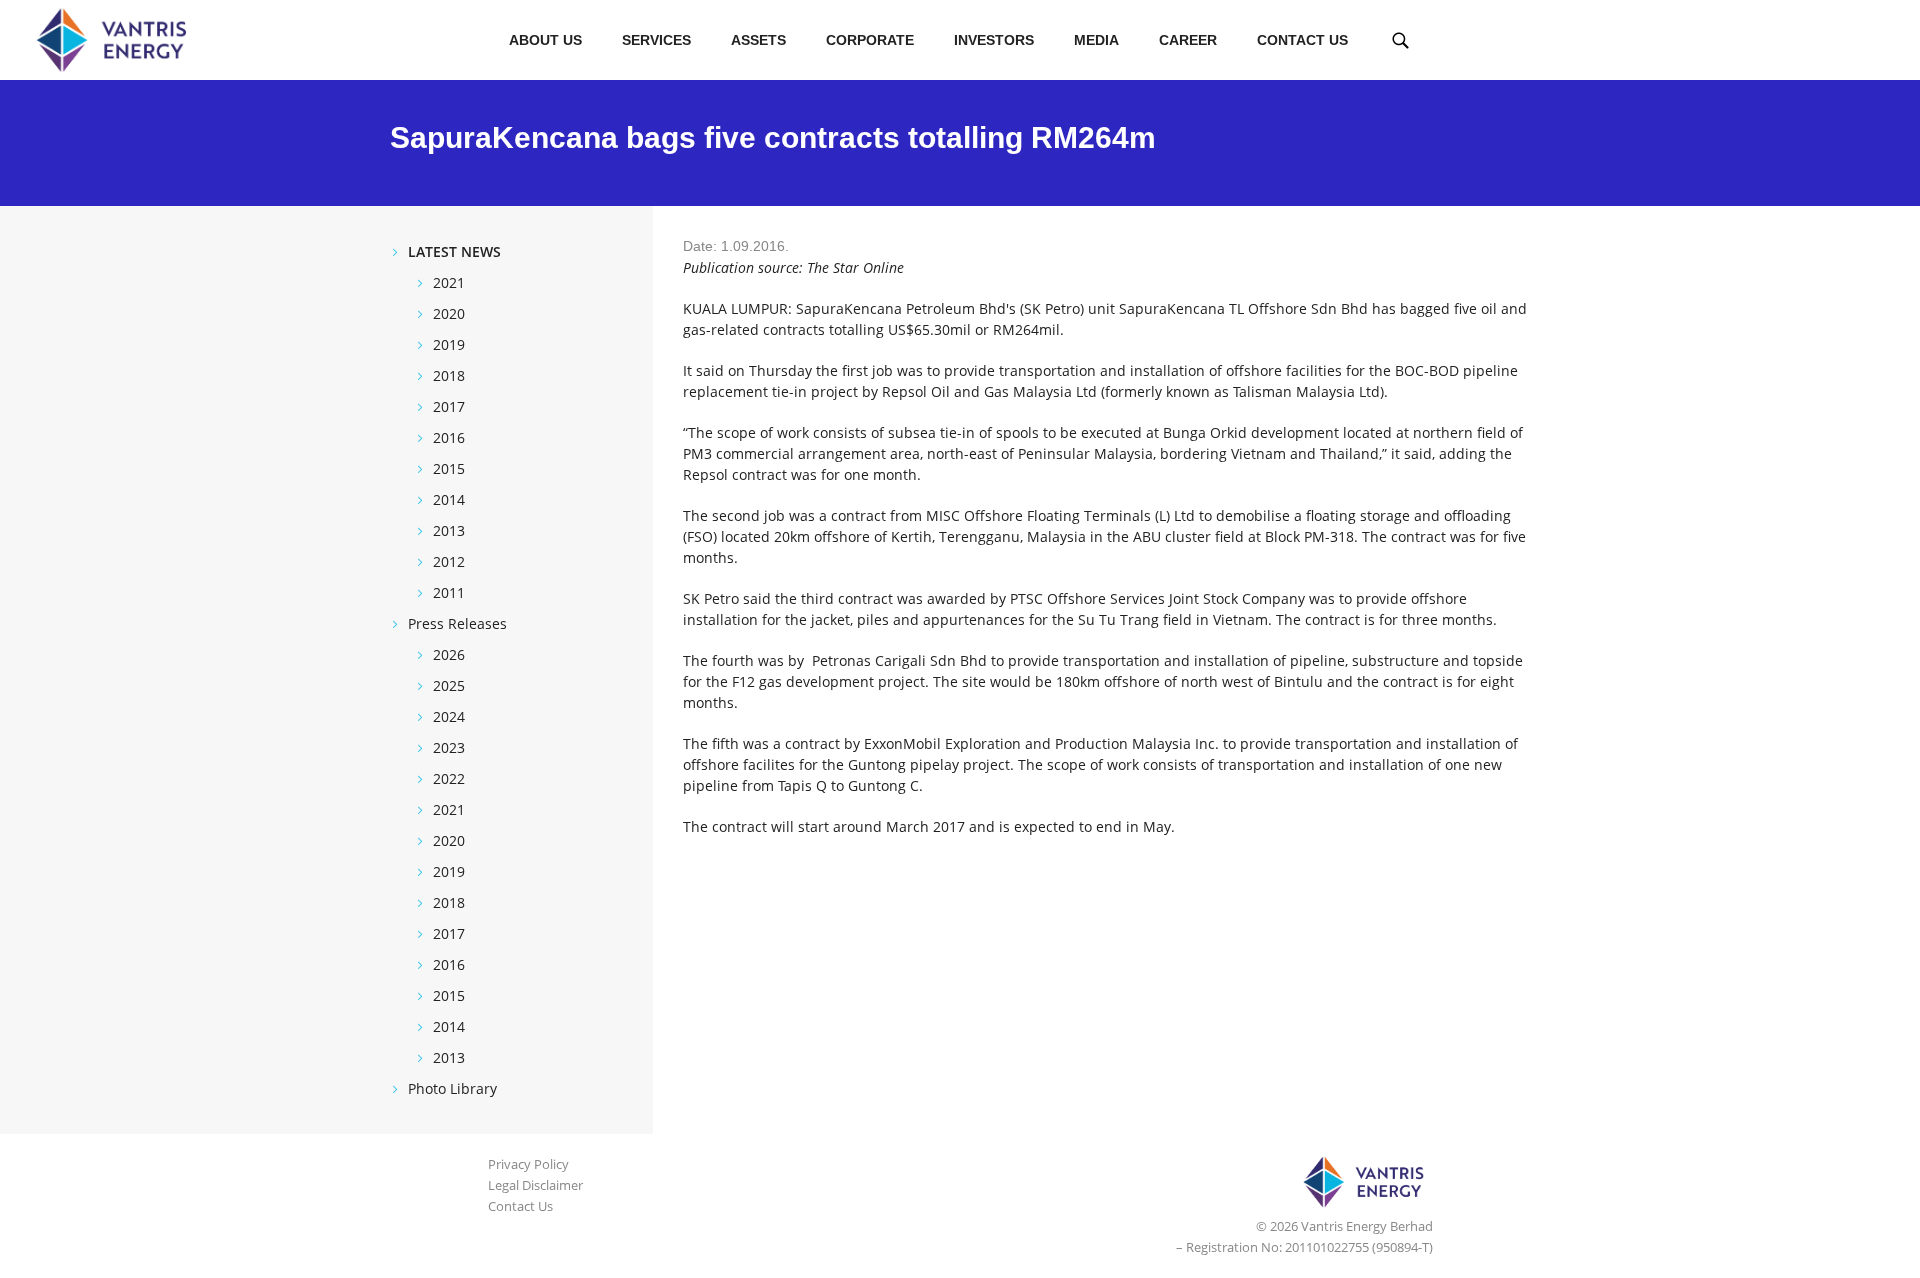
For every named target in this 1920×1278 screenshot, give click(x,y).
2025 (449, 685)
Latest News (454, 251)
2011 (449, 592)
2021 (449, 282)
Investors (994, 40)
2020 (449, 313)
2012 (449, 561)
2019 (449, 344)
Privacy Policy (528, 1164)
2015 (449, 468)
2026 (449, 654)
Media (1096, 40)
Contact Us (1302, 40)
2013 (449, 530)
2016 (449, 437)
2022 (449, 778)
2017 (449, 406)
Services (656, 40)
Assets (758, 40)
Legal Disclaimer (535, 1185)
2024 (449, 716)
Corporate (870, 40)
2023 (449, 747)
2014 (449, 499)
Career (1188, 40)
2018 (449, 375)
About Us (545, 40)
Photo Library (452, 1088)
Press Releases (457, 623)
